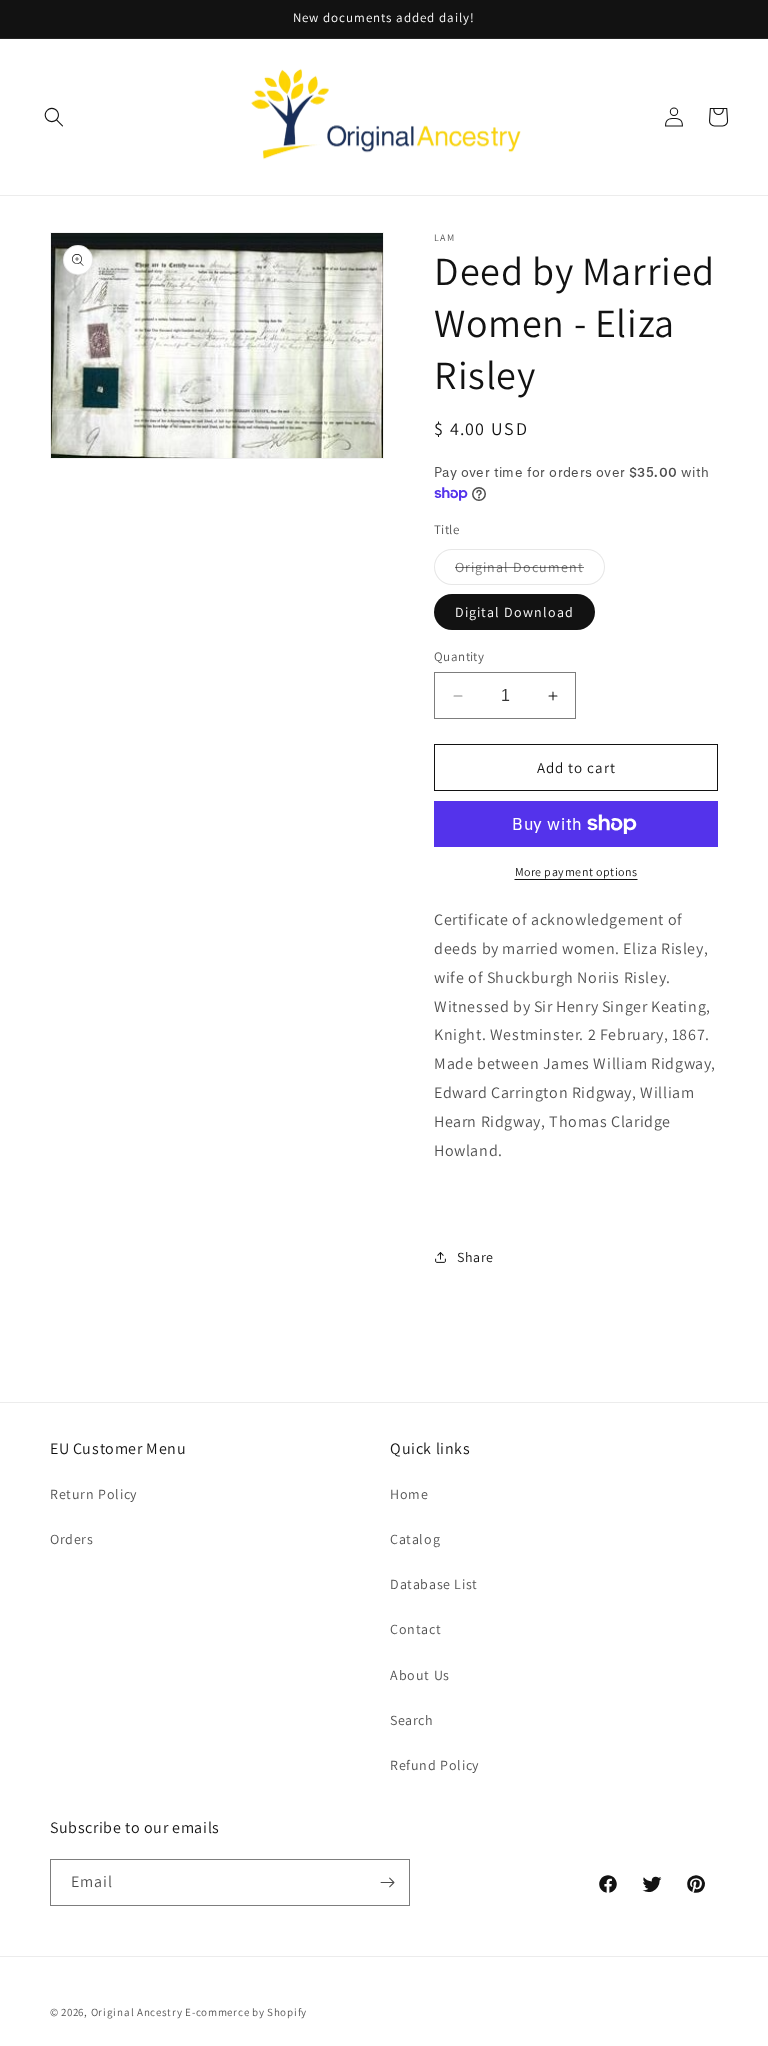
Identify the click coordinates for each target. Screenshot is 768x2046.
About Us (420, 1675)
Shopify (287, 2012)
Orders (72, 1539)
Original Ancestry (137, 2012)
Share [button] (475, 1257)
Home (409, 1494)
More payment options (576, 871)
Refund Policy (434, 1765)
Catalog (415, 1539)
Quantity (459, 656)
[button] (54, 117)
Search (412, 1720)
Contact (415, 1629)
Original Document (530, 571)
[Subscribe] (387, 1882)
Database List (434, 1584)
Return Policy (93, 1494)
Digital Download (514, 612)
